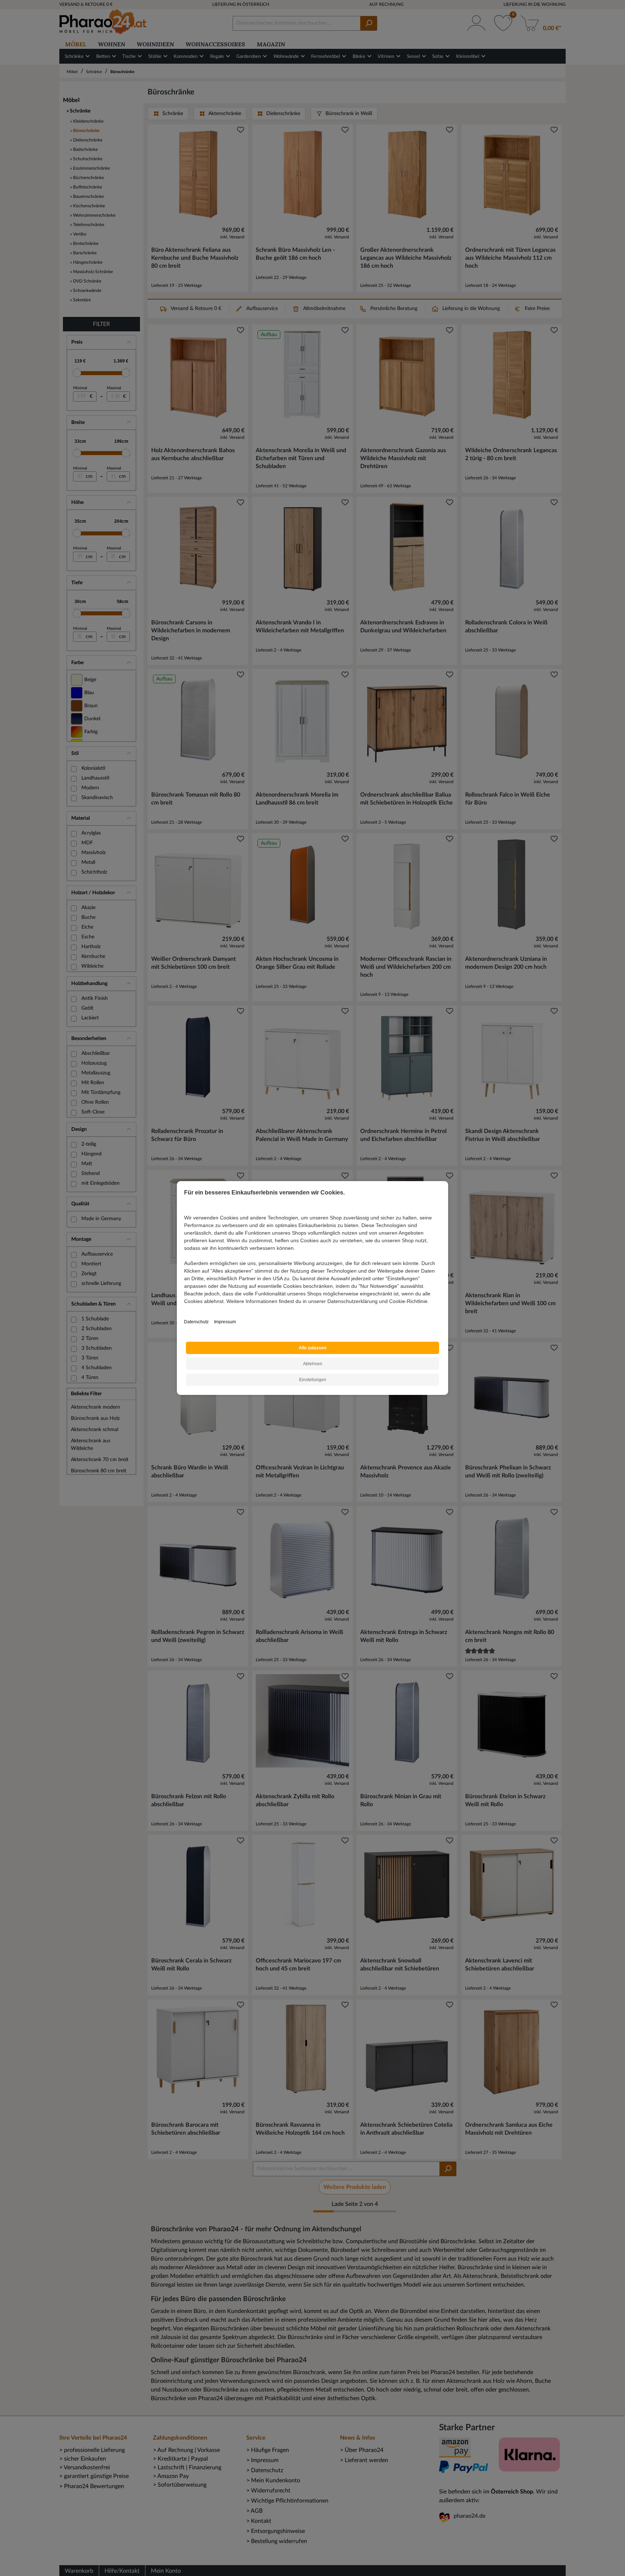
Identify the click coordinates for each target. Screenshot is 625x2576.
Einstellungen (313, 1380)
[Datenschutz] (185, 1309)
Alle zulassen (312, 1348)
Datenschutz (196, 1322)
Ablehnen (313, 1364)
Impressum (225, 1322)
